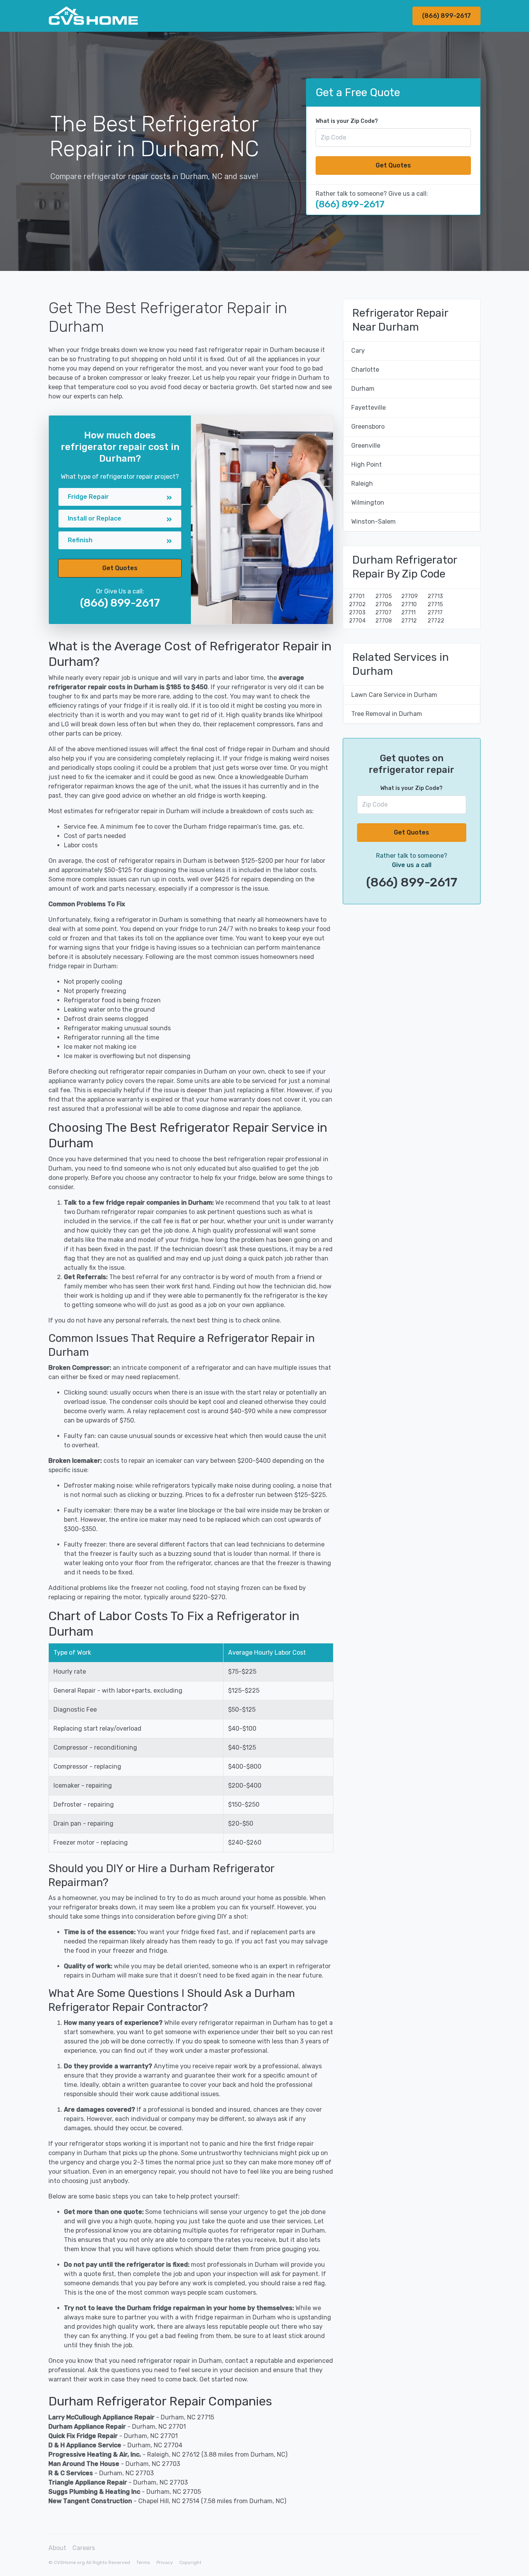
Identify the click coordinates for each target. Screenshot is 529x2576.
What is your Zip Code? (347, 121)
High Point (367, 465)
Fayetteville (368, 408)
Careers (84, 2548)
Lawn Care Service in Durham (394, 695)
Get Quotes (393, 165)
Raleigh (362, 484)
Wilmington (368, 503)
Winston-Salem (374, 522)
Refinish (80, 540)
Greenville (366, 446)
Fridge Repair (88, 497)
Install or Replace (94, 518)
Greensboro (368, 427)
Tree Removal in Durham (387, 714)
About (57, 2548)
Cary (358, 351)
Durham (363, 389)
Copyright (190, 2562)
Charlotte (365, 370)
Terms (143, 2562)
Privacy (165, 2562)
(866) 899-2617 (447, 16)
